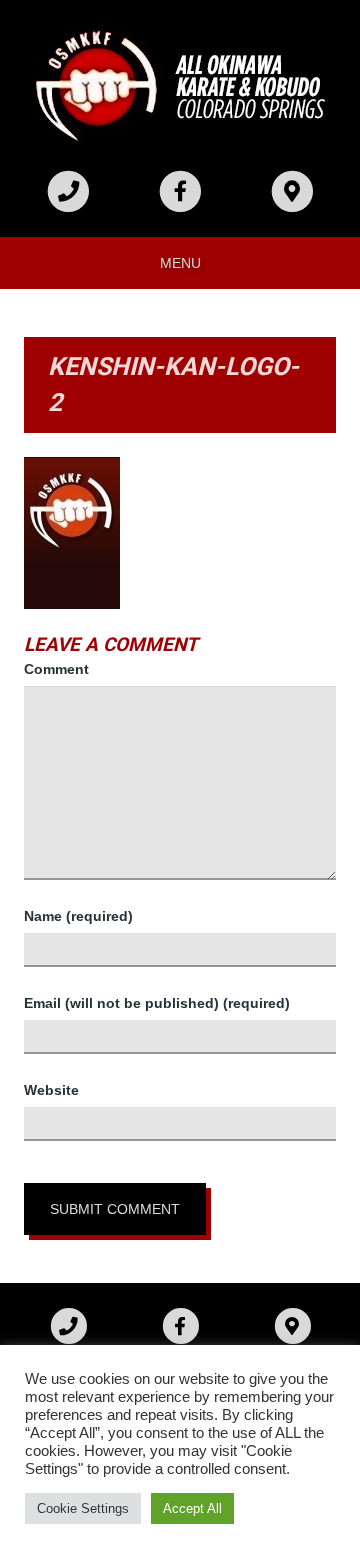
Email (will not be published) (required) (157, 1003)
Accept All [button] (192, 1508)
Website (51, 1090)
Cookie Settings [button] (83, 1508)
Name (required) (78, 916)
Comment (56, 669)
